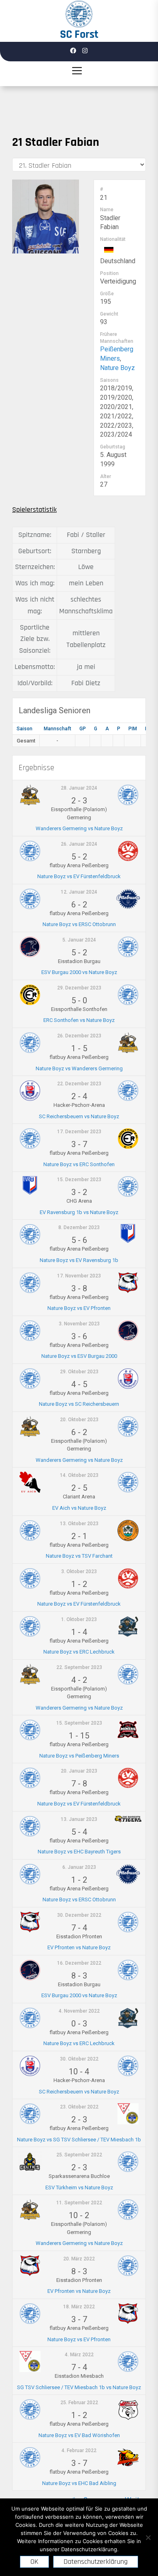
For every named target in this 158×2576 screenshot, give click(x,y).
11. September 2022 (79, 2203)
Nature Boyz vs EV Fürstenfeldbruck (79, 876)
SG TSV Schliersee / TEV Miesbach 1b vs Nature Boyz (79, 2387)
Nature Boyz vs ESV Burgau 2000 (79, 1356)
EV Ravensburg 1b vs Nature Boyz (79, 1212)
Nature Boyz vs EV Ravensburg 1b (79, 1260)
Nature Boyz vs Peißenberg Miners (79, 1756)
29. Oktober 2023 (79, 1372)
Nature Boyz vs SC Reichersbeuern (79, 1404)
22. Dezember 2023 (79, 1084)
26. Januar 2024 (79, 844)
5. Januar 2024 (79, 940)
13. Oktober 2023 (79, 1524)
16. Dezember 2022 (79, 1963)
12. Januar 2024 (79, 892)
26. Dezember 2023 (79, 1036)
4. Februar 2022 (79, 2450)
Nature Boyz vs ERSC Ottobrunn (79, 924)
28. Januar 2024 (79, 788)
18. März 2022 (79, 2307)
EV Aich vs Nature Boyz (79, 1508)
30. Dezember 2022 (79, 1915)
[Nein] (148, 2537)
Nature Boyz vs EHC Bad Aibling (79, 2483)
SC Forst (79, 35)
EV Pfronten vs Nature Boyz (79, 1947)
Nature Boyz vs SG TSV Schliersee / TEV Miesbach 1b (79, 2140)
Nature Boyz (117, 368)
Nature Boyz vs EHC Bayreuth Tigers (79, 1852)
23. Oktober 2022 (79, 2107)
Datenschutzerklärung (96, 2562)
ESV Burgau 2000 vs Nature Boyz (79, 972)
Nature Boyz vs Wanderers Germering (79, 1068)
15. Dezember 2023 (79, 1180)
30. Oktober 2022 (79, 2059)
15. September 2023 (79, 1723)
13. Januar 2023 (79, 1819)
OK (34, 2562)
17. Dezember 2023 (79, 1132)
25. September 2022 (79, 2155)
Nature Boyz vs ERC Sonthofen (79, 1164)
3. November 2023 (79, 1324)
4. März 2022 (79, 2355)
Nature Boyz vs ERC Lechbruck (79, 1652)
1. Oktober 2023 (79, 1619)
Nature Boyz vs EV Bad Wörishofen (79, 2435)
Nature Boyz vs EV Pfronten (79, 1308)
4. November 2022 (79, 2011)
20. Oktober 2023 (79, 1420)
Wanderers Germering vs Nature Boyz (79, 828)
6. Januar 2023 (79, 1867)
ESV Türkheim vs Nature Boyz (79, 2187)
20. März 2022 (79, 2259)
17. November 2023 (79, 1276)
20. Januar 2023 (79, 1771)
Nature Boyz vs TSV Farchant (79, 1556)
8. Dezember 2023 (79, 1227)
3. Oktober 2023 (79, 1572)
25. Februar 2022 (79, 2403)
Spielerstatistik (34, 510)
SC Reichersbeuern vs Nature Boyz (79, 1116)
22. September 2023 (79, 1667)
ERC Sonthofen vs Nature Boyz (79, 1020)
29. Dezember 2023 (79, 988)
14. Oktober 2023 (79, 1475)
